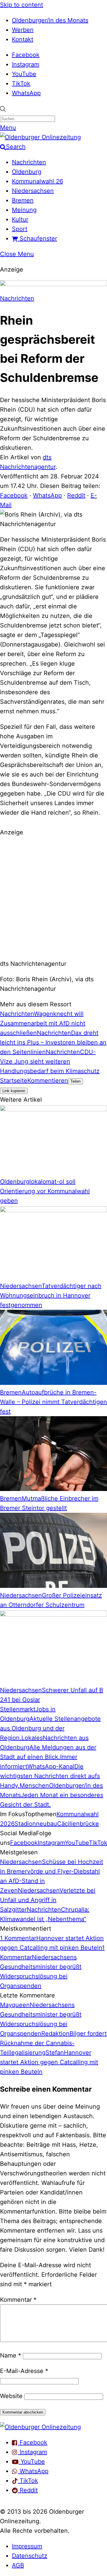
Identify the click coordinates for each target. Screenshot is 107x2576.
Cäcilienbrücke (78, 1824)
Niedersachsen (33, 191)
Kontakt (23, 39)
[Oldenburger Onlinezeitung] (40, 2427)
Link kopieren (14, 1091)
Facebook (26, 55)
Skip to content (22, 5)
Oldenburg (27, 172)
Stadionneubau (36, 1824)
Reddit (76, 495)
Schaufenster (37, 238)
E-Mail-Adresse (24, 2371)
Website (11, 2396)
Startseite (14, 1081)
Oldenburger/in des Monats (50, 20)
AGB (18, 2565)
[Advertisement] (53, 897)
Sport (20, 229)
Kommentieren (48, 1081)
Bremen (23, 200)
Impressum (27, 2546)
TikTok (21, 83)
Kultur (20, 219)
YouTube (24, 74)
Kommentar (18, 2300)
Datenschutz (30, 2556)
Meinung (24, 210)
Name (11, 2355)
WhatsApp (26, 93)
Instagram (26, 64)
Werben (23, 30)
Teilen (75, 1081)
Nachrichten (29, 162)
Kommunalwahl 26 (37, 181)
